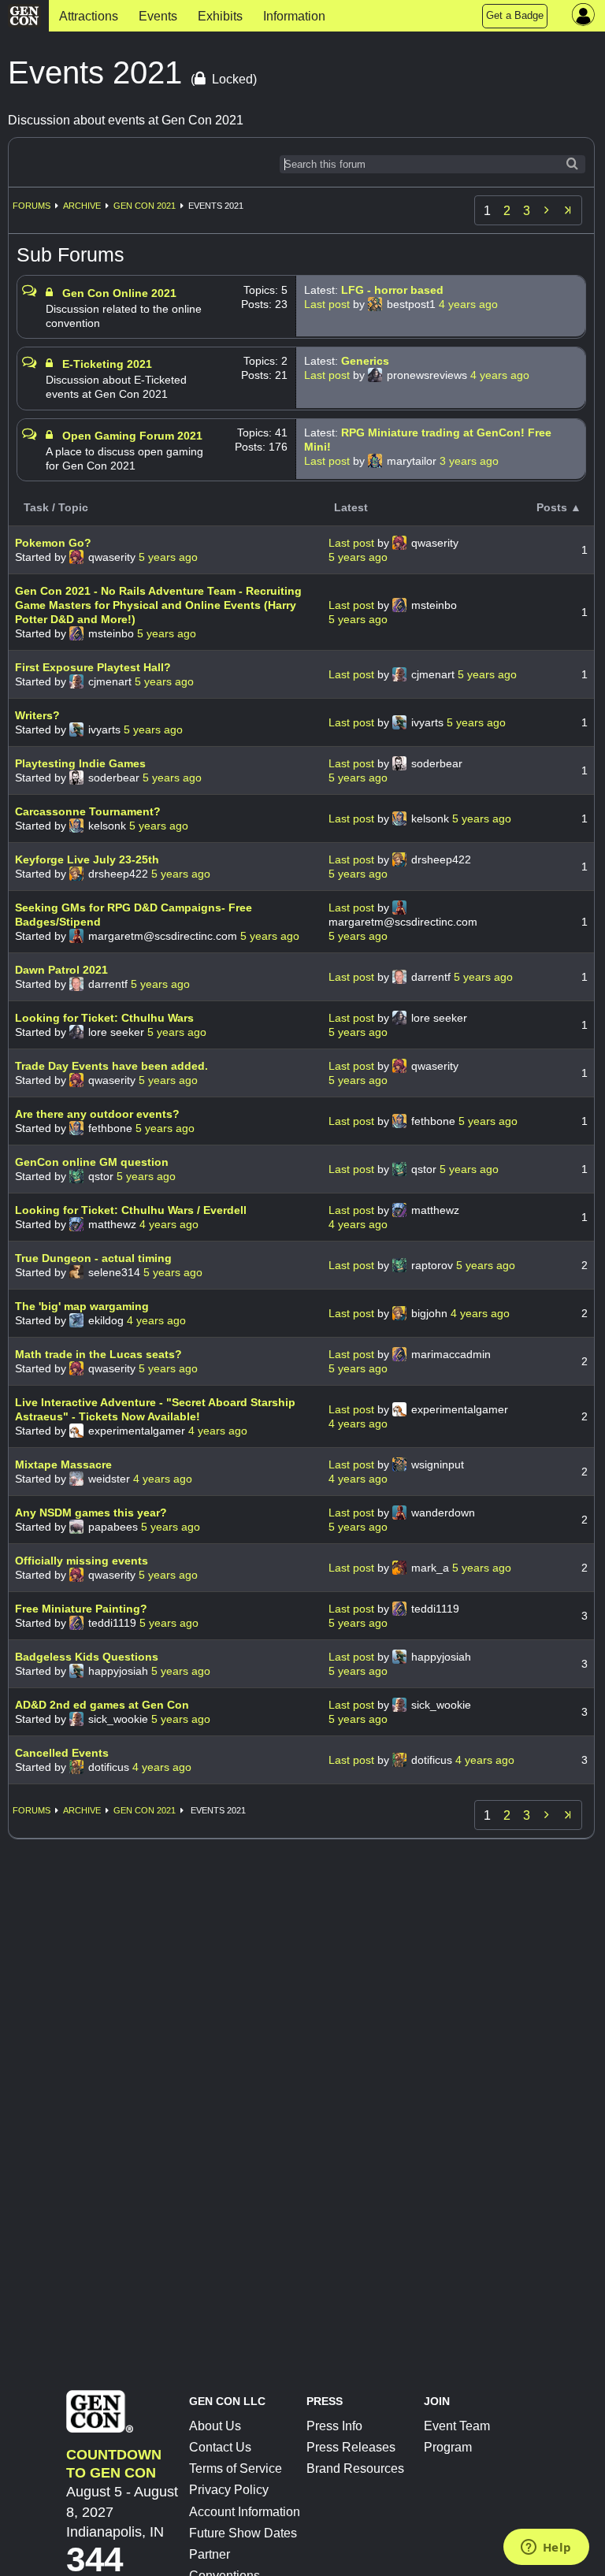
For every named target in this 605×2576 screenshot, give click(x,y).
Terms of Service (236, 2468)
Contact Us (220, 2447)
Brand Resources (355, 2468)
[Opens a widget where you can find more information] (546, 2548)
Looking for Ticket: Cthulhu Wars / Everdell (131, 1210)
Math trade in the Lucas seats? (98, 1354)
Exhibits (220, 16)
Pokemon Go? (53, 543)
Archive (82, 206)
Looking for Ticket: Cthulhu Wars (104, 1018)
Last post (328, 304)
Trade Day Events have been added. (111, 1066)
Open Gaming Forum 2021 (132, 436)
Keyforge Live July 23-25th (87, 859)
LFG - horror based (392, 290)
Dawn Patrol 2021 (61, 970)
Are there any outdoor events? (97, 1114)
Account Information (245, 2512)
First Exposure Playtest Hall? (93, 667)
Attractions (89, 16)
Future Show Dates (243, 2533)
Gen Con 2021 (145, 206)
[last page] (568, 210)
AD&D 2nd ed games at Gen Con (102, 1705)
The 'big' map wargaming (82, 1306)
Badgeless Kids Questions (87, 1657)
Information (294, 16)
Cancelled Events (62, 1753)
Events (158, 16)
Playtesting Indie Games (80, 763)
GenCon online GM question (92, 1162)
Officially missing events (82, 1561)
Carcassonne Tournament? (88, 811)
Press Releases (351, 2447)
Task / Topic (56, 507)
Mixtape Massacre (63, 1464)
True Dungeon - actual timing (93, 1258)
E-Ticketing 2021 (107, 364)
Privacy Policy (229, 2490)
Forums (32, 206)
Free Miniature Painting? (81, 1609)
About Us (215, 2426)
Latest (351, 507)
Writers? (37, 715)
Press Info (334, 2426)
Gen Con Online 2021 (119, 293)
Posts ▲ (559, 507)
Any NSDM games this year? (91, 1513)
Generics (365, 361)
